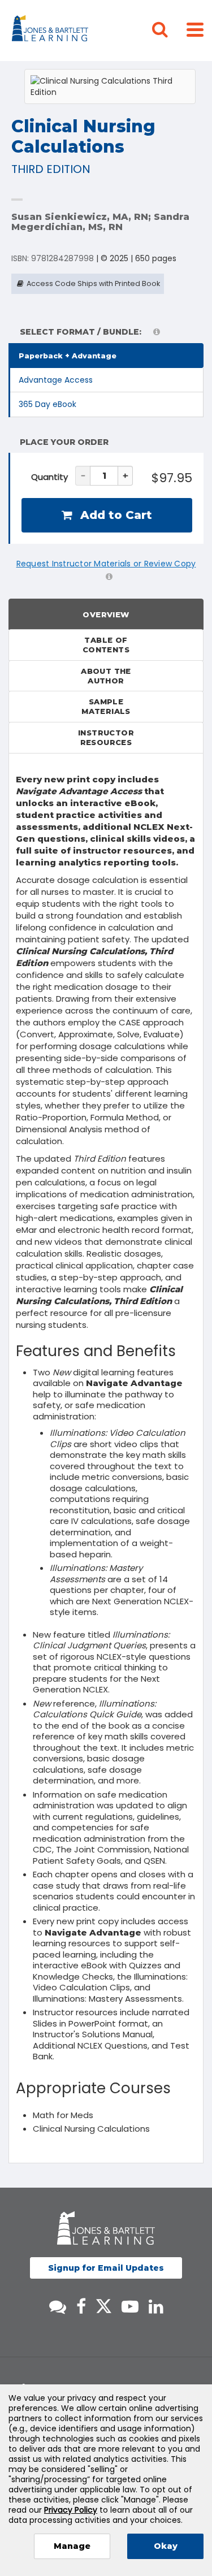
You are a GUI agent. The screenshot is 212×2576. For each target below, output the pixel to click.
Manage (72, 2546)
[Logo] (52, 31)
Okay (166, 2546)
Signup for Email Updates (106, 2268)
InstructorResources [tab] (106, 737)
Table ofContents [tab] (106, 645)
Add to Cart (114, 515)
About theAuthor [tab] (106, 676)
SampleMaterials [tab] (106, 706)
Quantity (49, 477)
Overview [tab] (106, 614)
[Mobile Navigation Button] (195, 29)
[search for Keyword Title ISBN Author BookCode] (169, 31)
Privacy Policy (71, 2510)
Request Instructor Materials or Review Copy (106, 564)
